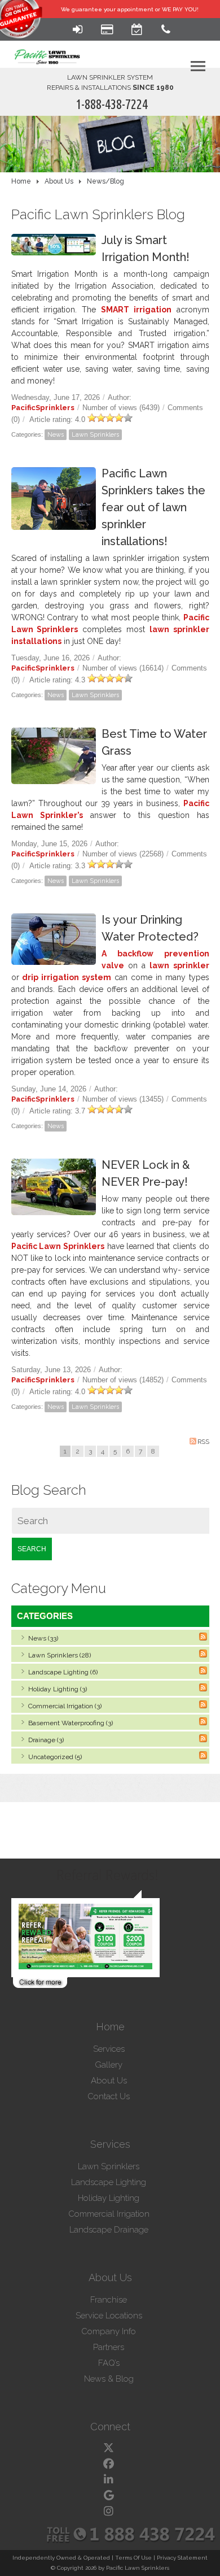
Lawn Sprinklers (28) (60, 1655)
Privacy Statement (182, 2558)
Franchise (109, 2300)
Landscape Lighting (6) (63, 1672)
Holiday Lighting (109, 2198)
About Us (109, 2081)
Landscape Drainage (109, 2230)
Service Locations (109, 2316)
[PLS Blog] (110, 144)
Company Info (109, 2331)
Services (109, 2049)
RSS (203, 1442)
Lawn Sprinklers (95, 435)
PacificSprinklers (43, 408)
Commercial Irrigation (109, 2214)
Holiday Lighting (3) (58, 1689)
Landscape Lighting (109, 2182)
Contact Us (109, 2096)
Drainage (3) (46, 1740)
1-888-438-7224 (112, 104)
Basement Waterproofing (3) (71, 1723)
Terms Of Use (133, 2558)
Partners (109, 2347)
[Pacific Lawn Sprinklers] (47, 47)
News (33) (43, 1638)
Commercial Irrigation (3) (65, 1706)
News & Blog (109, 2379)
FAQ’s (109, 2363)
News (56, 435)
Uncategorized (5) (55, 1757)
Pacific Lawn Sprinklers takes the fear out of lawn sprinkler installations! (153, 507)
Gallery (109, 2065)
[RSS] (203, 1637)
